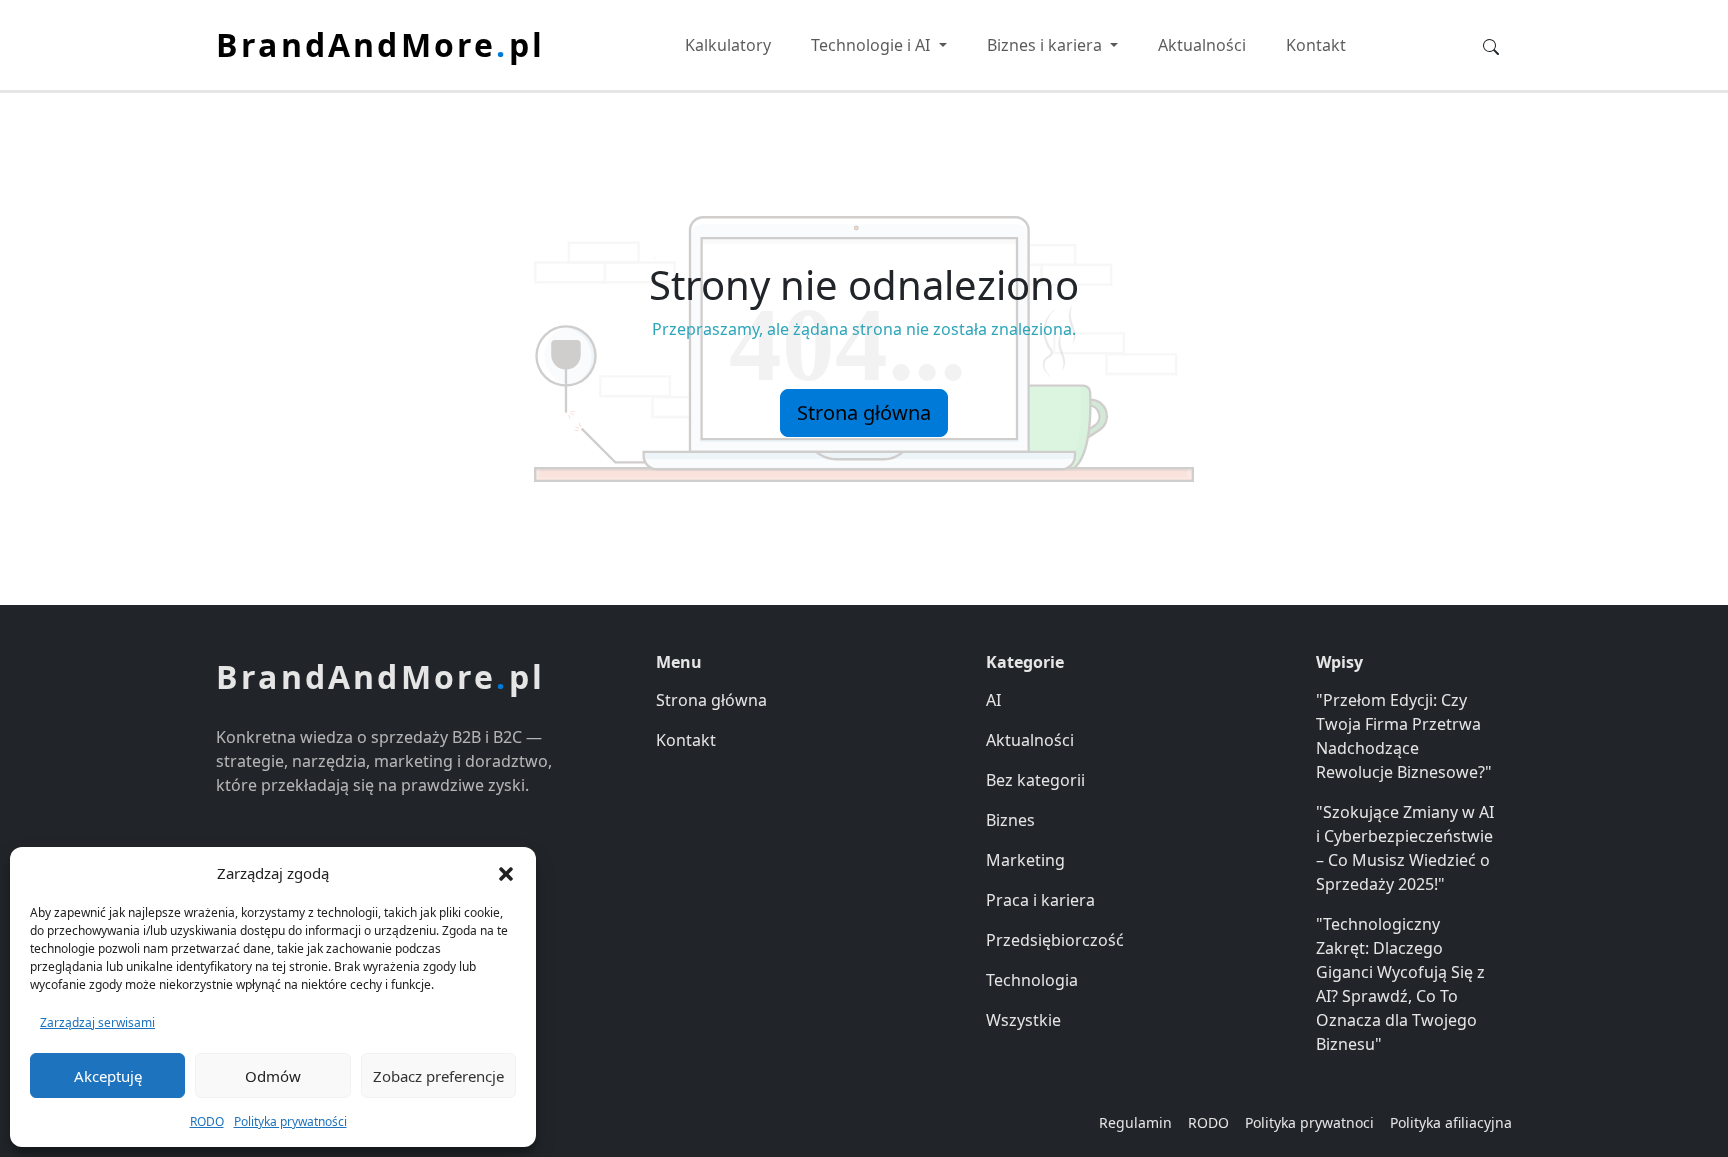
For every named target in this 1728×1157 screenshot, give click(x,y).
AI (993, 700)
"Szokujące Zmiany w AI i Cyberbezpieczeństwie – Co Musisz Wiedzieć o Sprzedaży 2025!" (1405, 848)
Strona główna (711, 700)
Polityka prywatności (290, 1121)
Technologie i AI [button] (872, 45)
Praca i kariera (1040, 900)
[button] (506, 873)
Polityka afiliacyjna (1451, 1122)
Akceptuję (108, 1076)
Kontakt (1316, 45)
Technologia (1032, 980)
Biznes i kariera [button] (1046, 45)
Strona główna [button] (864, 412)
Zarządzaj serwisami (97, 1022)
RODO (207, 1121)
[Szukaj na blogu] (1491, 45)
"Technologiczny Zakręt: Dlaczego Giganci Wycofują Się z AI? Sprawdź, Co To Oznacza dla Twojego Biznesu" (1400, 984)
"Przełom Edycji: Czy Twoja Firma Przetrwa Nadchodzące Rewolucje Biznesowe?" (1404, 736)
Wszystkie (1023, 1020)
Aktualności (1202, 45)
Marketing (1025, 860)
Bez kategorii (1035, 780)
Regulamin (1135, 1122)
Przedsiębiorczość (1055, 940)
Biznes (1010, 820)
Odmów (273, 1076)
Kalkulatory (728, 45)
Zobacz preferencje (438, 1076)
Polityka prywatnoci (1309, 1122)
